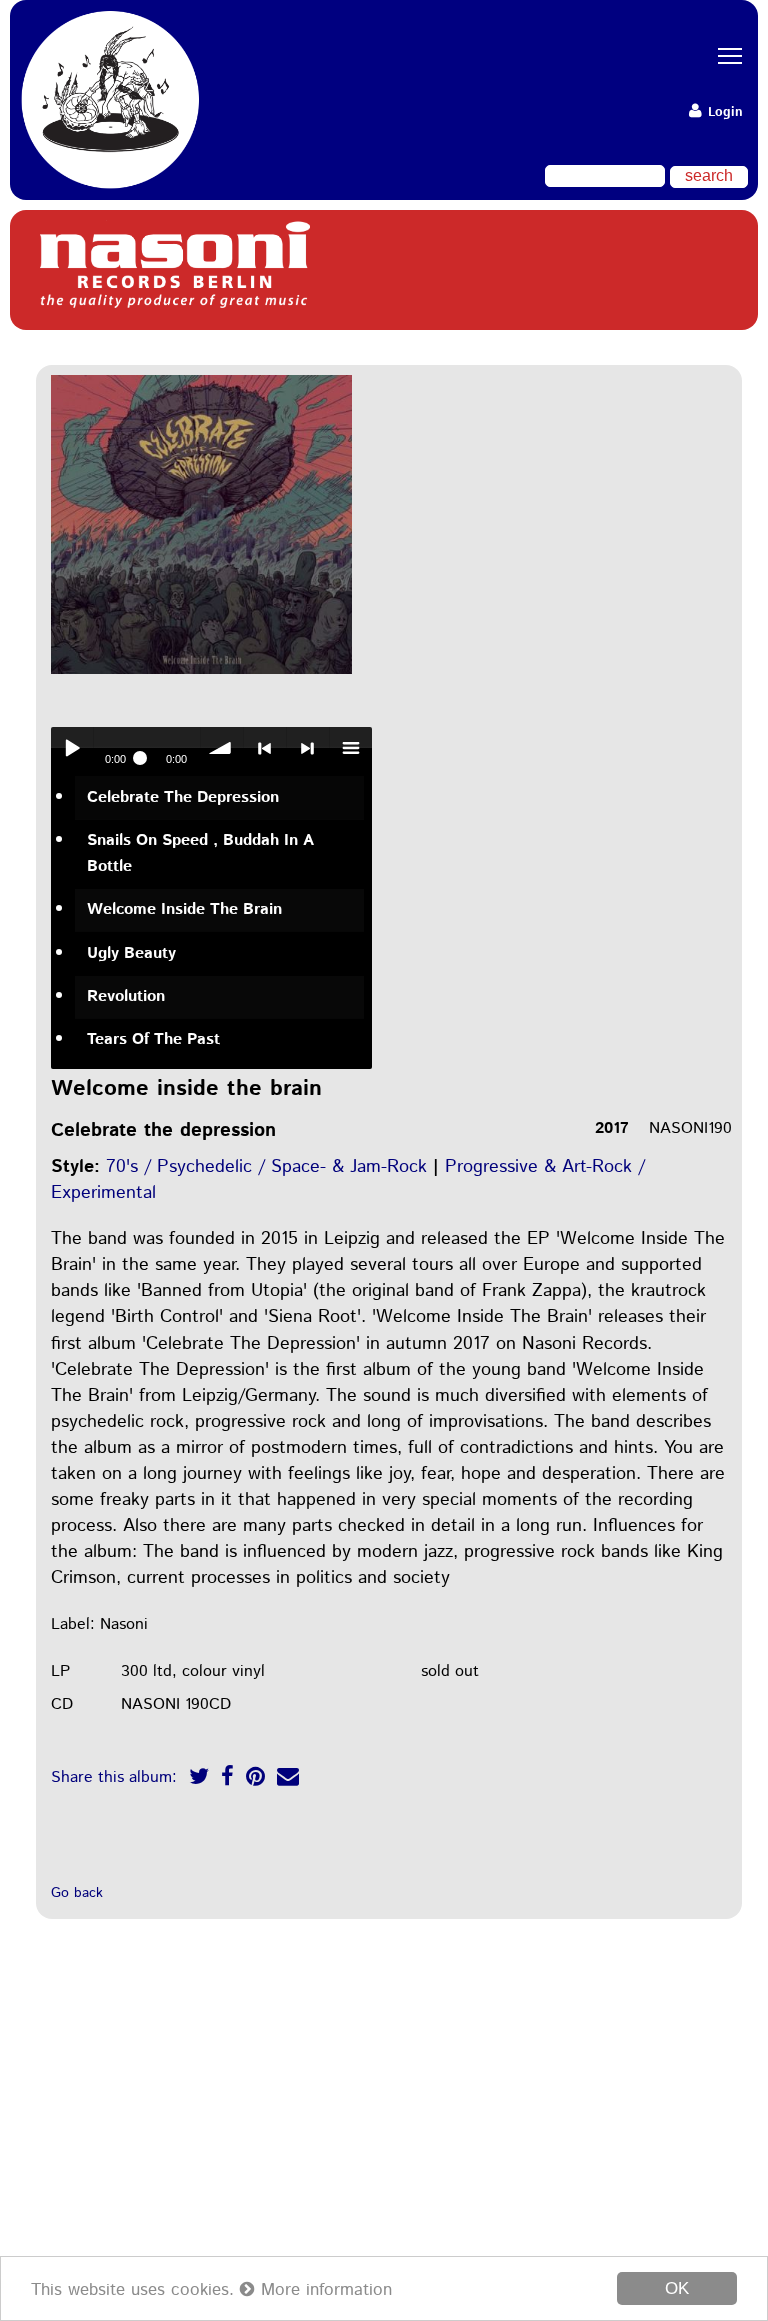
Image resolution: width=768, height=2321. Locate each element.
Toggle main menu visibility (723, 55)
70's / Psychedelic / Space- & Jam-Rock (266, 1167)
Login (723, 112)
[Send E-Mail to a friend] (288, 1779)
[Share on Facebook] (227, 1779)
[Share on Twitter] (199, 1779)
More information (323, 2290)
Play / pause (72, 748)
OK (677, 2288)
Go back (77, 1893)
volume (222, 748)
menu (351, 748)
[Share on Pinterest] (255, 1779)
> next (308, 748)
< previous (265, 748)
